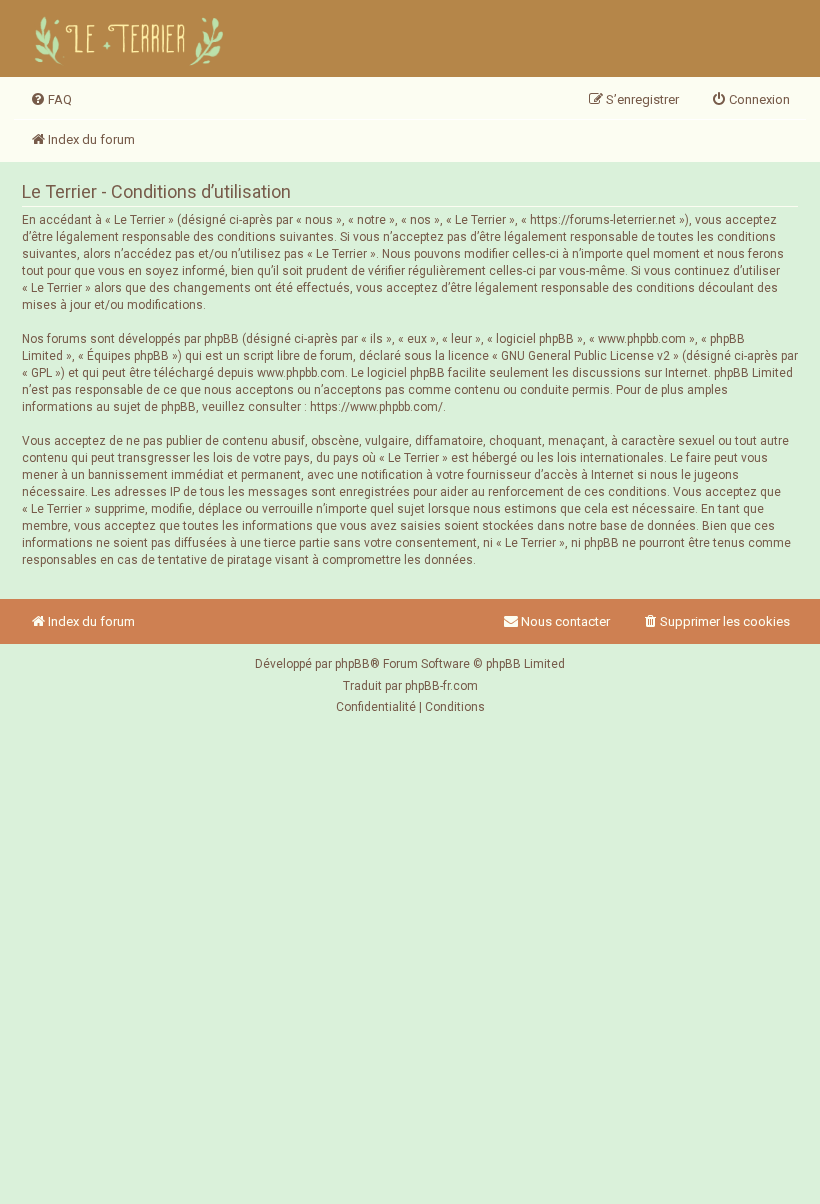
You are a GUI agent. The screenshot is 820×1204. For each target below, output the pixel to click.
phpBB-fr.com (441, 686)
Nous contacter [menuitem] (565, 621)
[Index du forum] (132, 38)
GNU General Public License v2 (585, 356)
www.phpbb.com (301, 373)
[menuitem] (51, 100)
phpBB (352, 664)
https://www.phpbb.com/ (376, 407)
